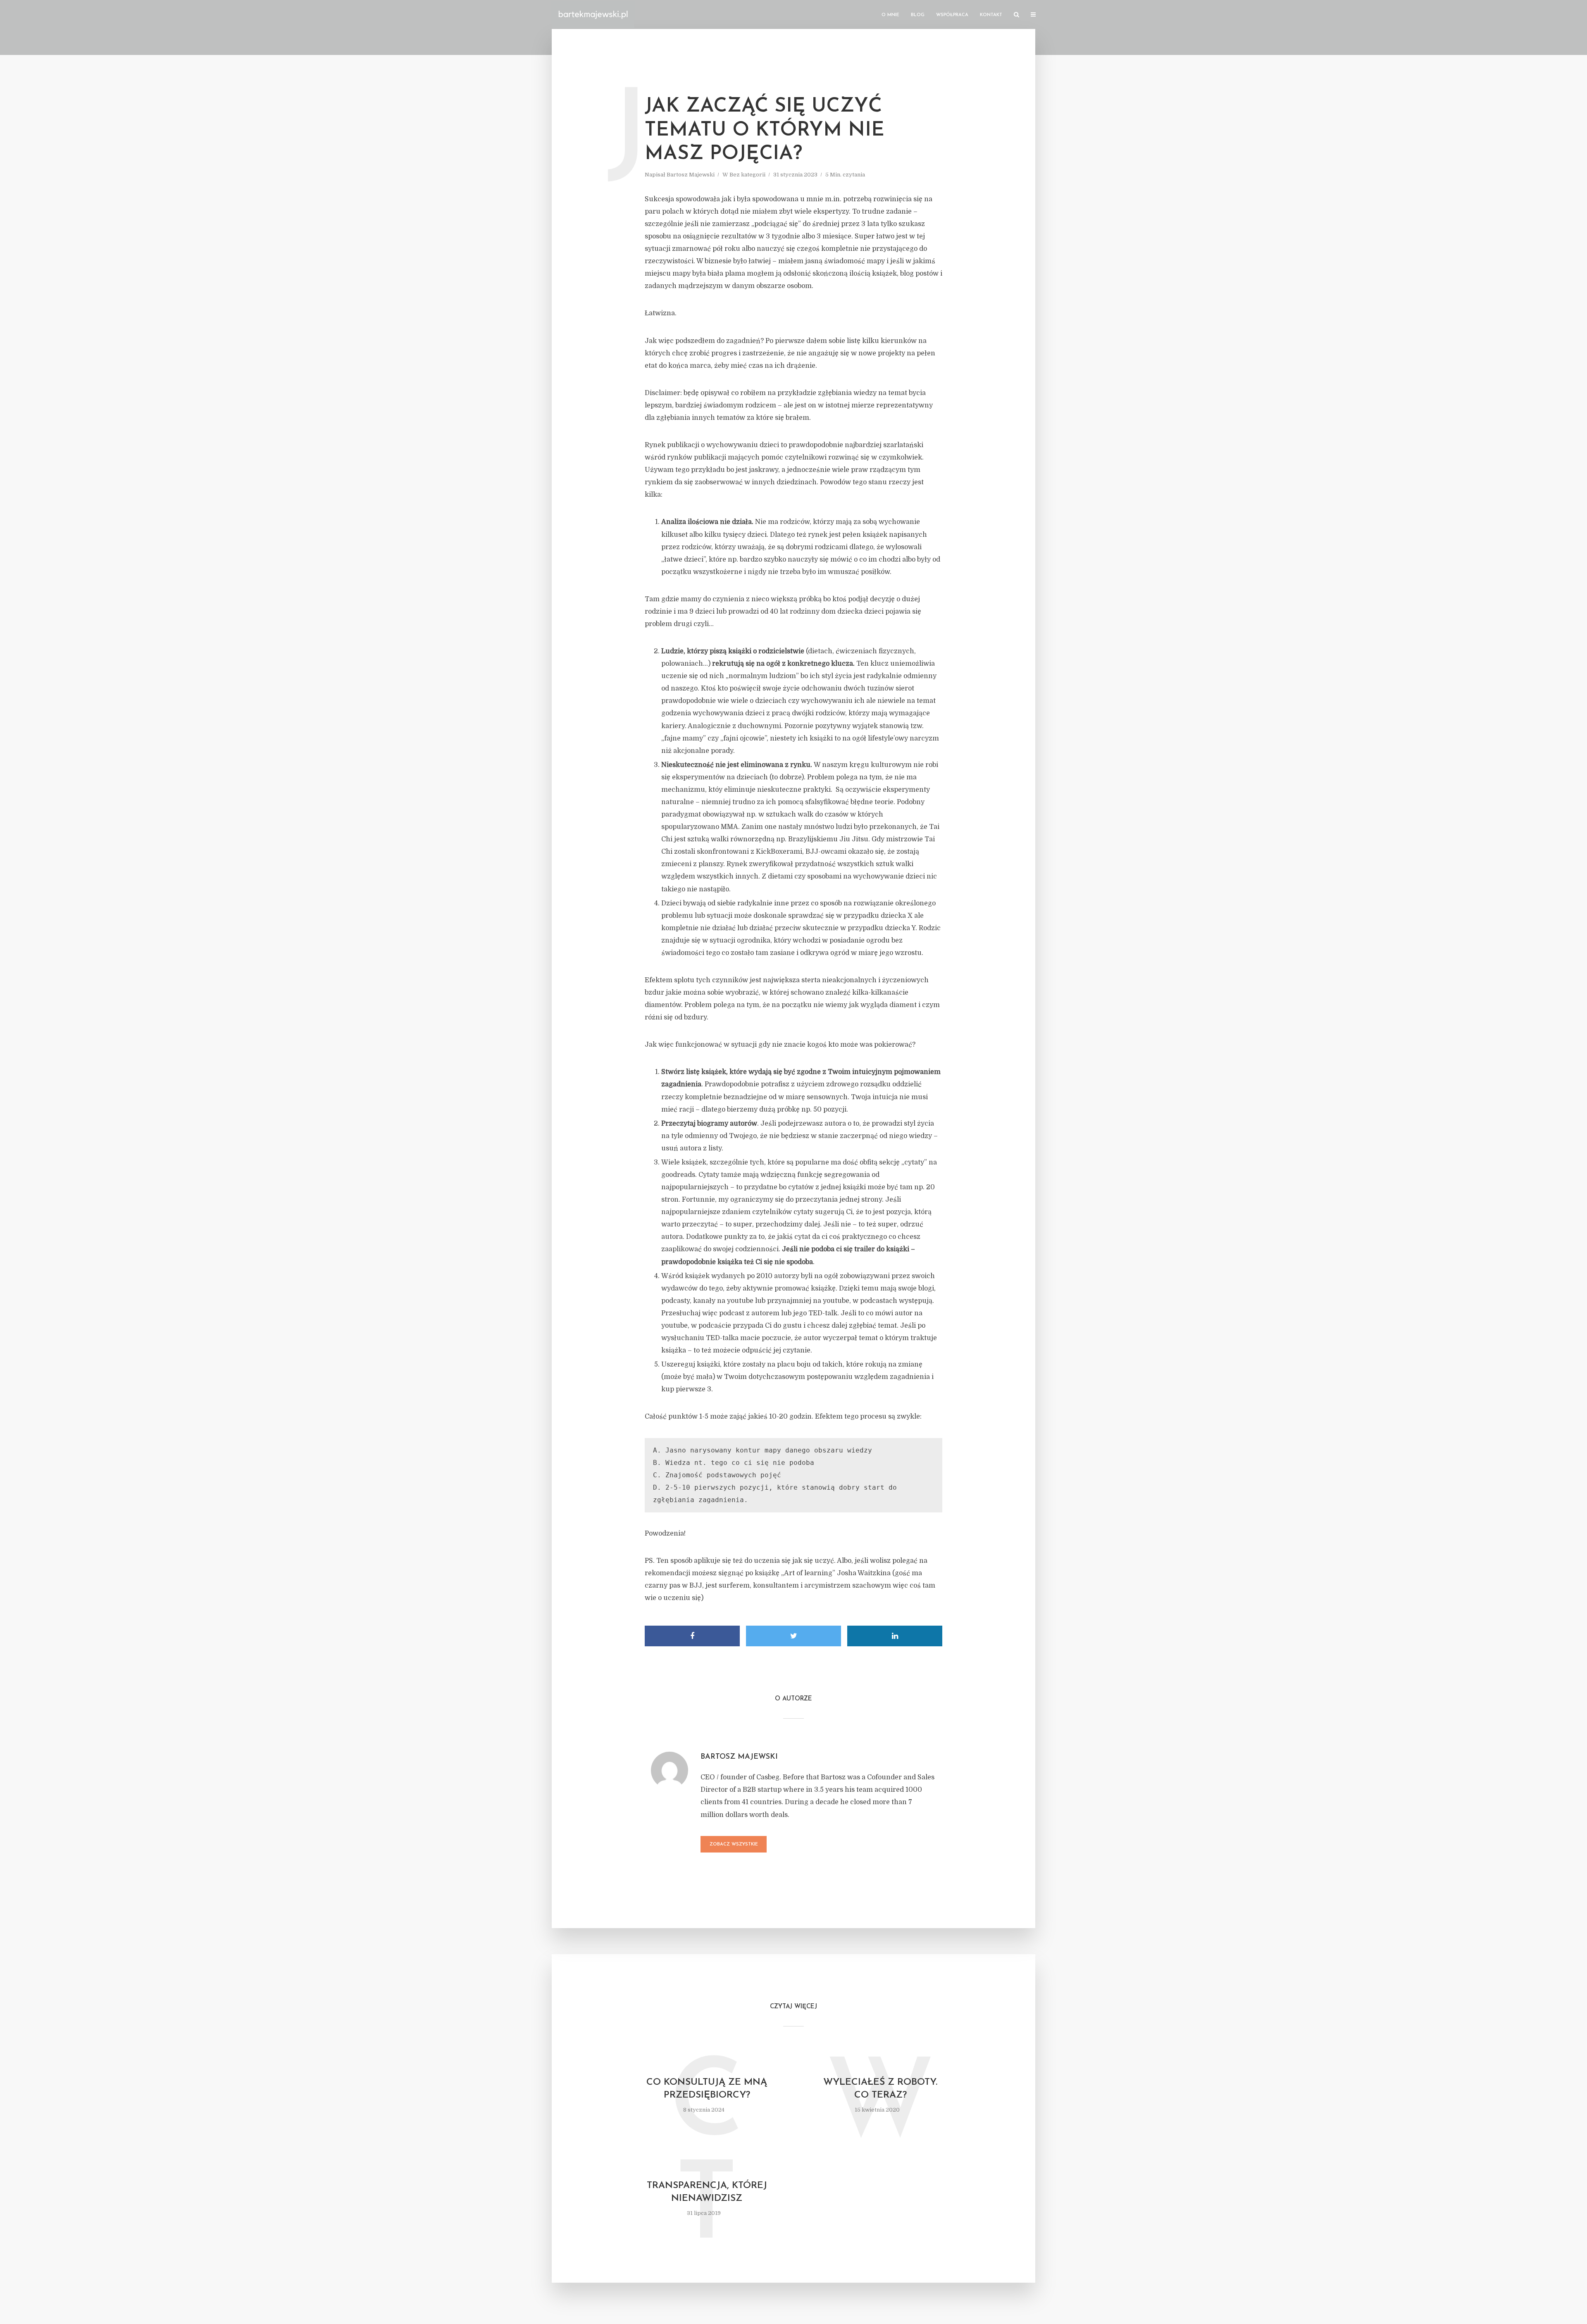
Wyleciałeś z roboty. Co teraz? (880, 2089)
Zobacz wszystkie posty (734, 1847)
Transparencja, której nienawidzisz (707, 2192)
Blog (918, 15)
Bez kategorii (747, 175)
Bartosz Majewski (691, 175)
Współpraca (952, 15)
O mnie (890, 15)
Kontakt (991, 15)
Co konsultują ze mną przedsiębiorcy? (707, 2089)
